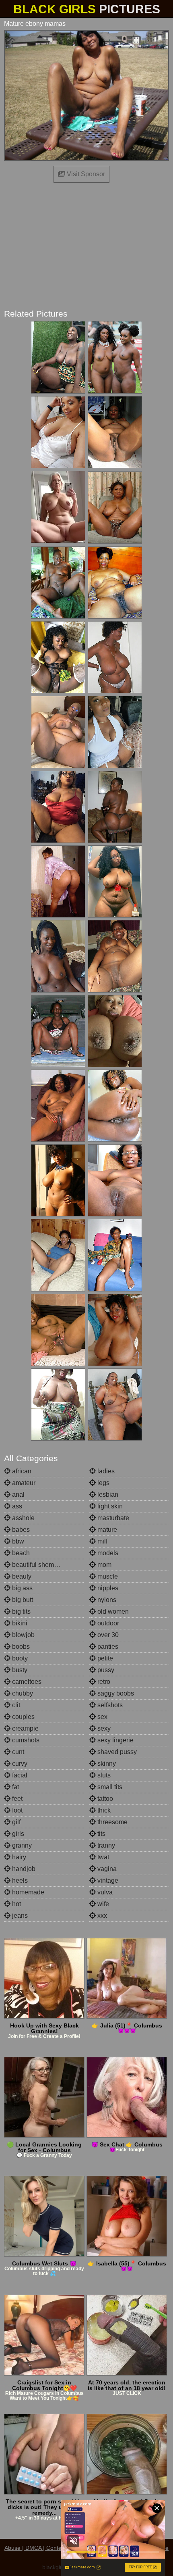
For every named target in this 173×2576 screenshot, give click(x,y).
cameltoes (26, 1682)
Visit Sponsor (85, 174)
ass (16, 1506)
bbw (17, 1541)
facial (19, 1775)
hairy (18, 1857)
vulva (104, 1892)
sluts (103, 1775)
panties (107, 1647)
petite (104, 1658)
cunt (17, 1752)
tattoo (104, 1799)
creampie (25, 1728)
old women (112, 1611)
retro (103, 1682)
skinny (106, 1764)
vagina (106, 1869)
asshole (23, 1518)
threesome (112, 1822)
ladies (105, 1471)
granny (21, 1845)
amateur (23, 1483)
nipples (107, 1588)
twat (102, 1857)
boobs (20, 1647)
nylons (106, 1600)
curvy (19, 1764)
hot (16, 1904)
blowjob (23, 1635)
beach (20, 1553)
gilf (15, 1822)
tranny (105, 1845)
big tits (21, 1611)
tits (101, 1834)
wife (102, 1904)
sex (102, 1717)
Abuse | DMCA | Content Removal (47, 2548)
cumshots (25, 1740)
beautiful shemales (38, 1565)
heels (19, 1880)
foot (16, 1810)
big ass (22, 1588)
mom (104, 1565)
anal (18, 1494)
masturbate (112, 1518)
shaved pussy (116, 1752)
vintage (107, 1880)
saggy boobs (115, 1693)
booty (19, 1658)
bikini (19, 1623)
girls (17, 1834)
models (107, 1553)
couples (23, 1717)
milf (102, 1541)
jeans (19, 1916)
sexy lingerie (115, 1740)
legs (103, 1483)
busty (19, 1670)
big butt (22, 1600)
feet (16, 1799)
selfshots (109, 1705)
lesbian (107, 1494)
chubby (22, 1693)
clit (15, 1705)
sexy (103, 1728)
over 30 (107, 1635)
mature (106, 1530)
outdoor (107, 1623)
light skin (109, 1506)
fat (15, 1787)
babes (20, 1530)
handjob (23, 1869)
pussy (105, 1670)
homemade (27, 1892)
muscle (107, 1576)
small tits (109, 1787)
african (21, 1471)
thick (103, 1810)
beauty (21, 1576)
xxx (101, 1916)
